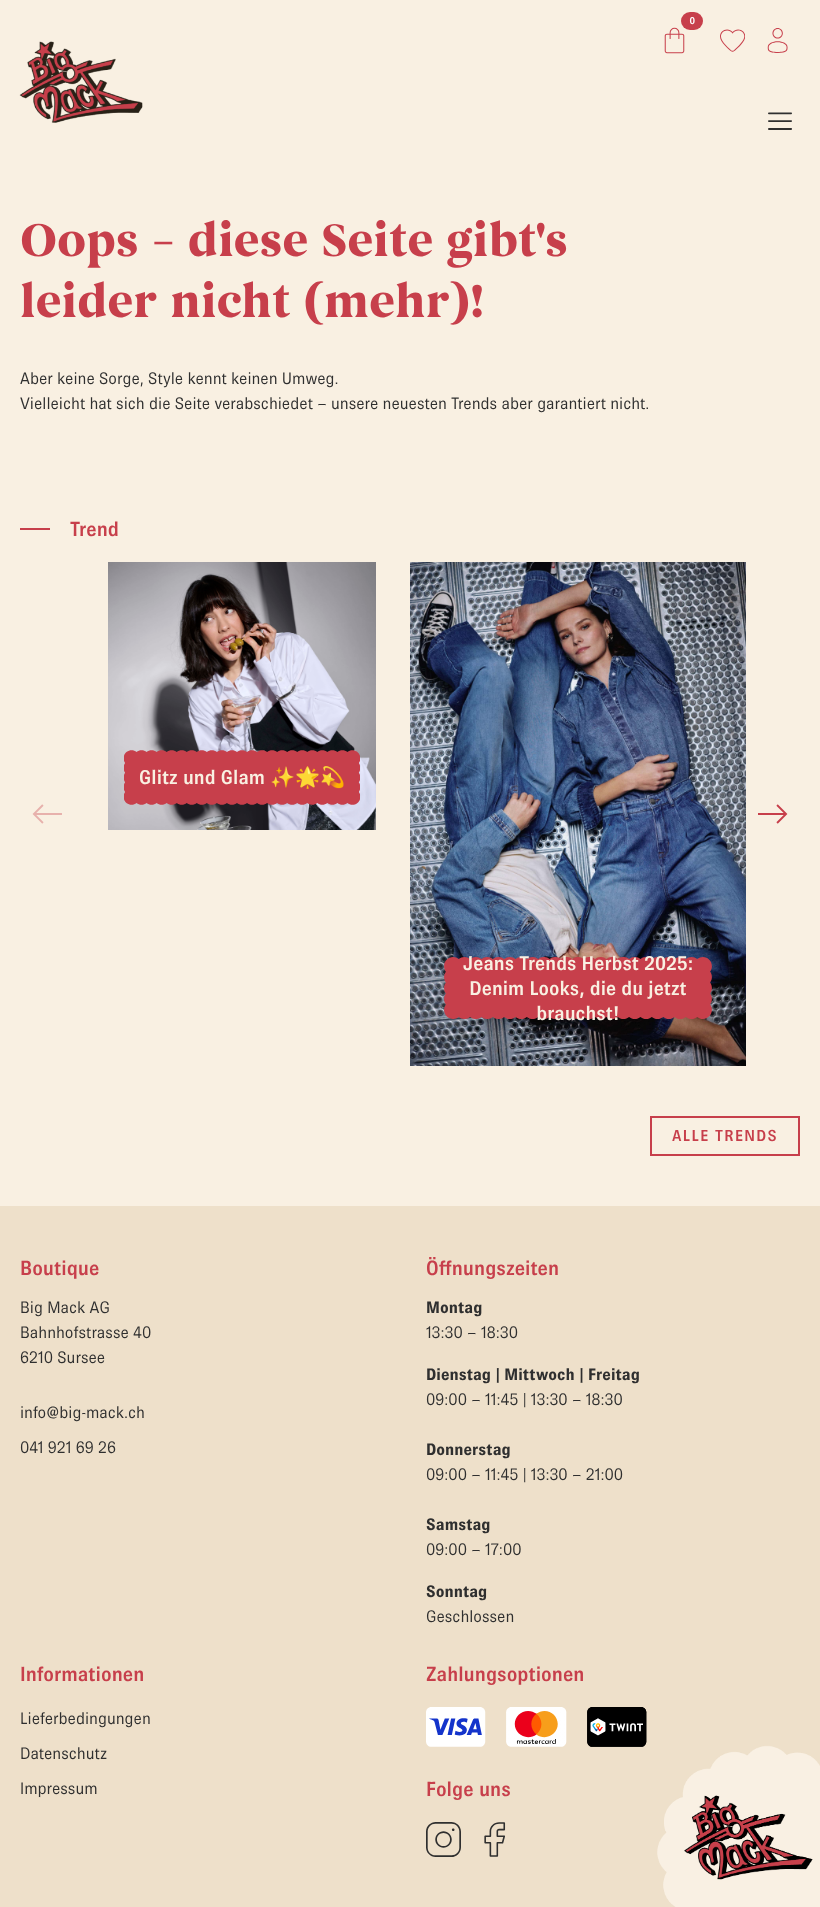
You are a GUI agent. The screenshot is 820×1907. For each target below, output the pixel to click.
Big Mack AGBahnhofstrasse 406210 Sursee (85, 1333)
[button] (773, 814)
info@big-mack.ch (82, 1413)
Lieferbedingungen (85, 1719)
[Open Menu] (780, 122)
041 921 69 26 (68, 1448)
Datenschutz (63, 1754)
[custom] (443, 1839)
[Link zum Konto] (732, 40)
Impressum (59, 1789)
